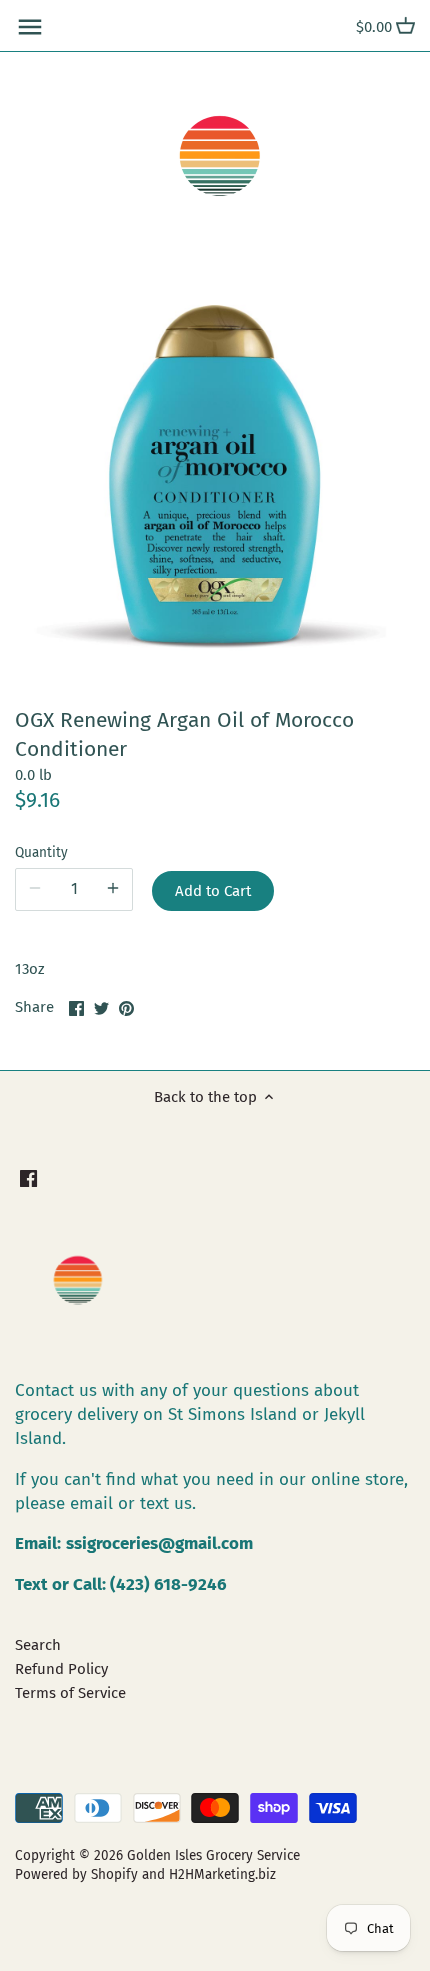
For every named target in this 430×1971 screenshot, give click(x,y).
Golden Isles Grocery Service (213, 1855)
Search (38, 1645)
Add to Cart (213, 891)
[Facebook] (28, 1178)
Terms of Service (70, 1693)
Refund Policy (61, 1669)
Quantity (41, 853)
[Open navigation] (30, 27)
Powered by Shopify (76, 1874)
